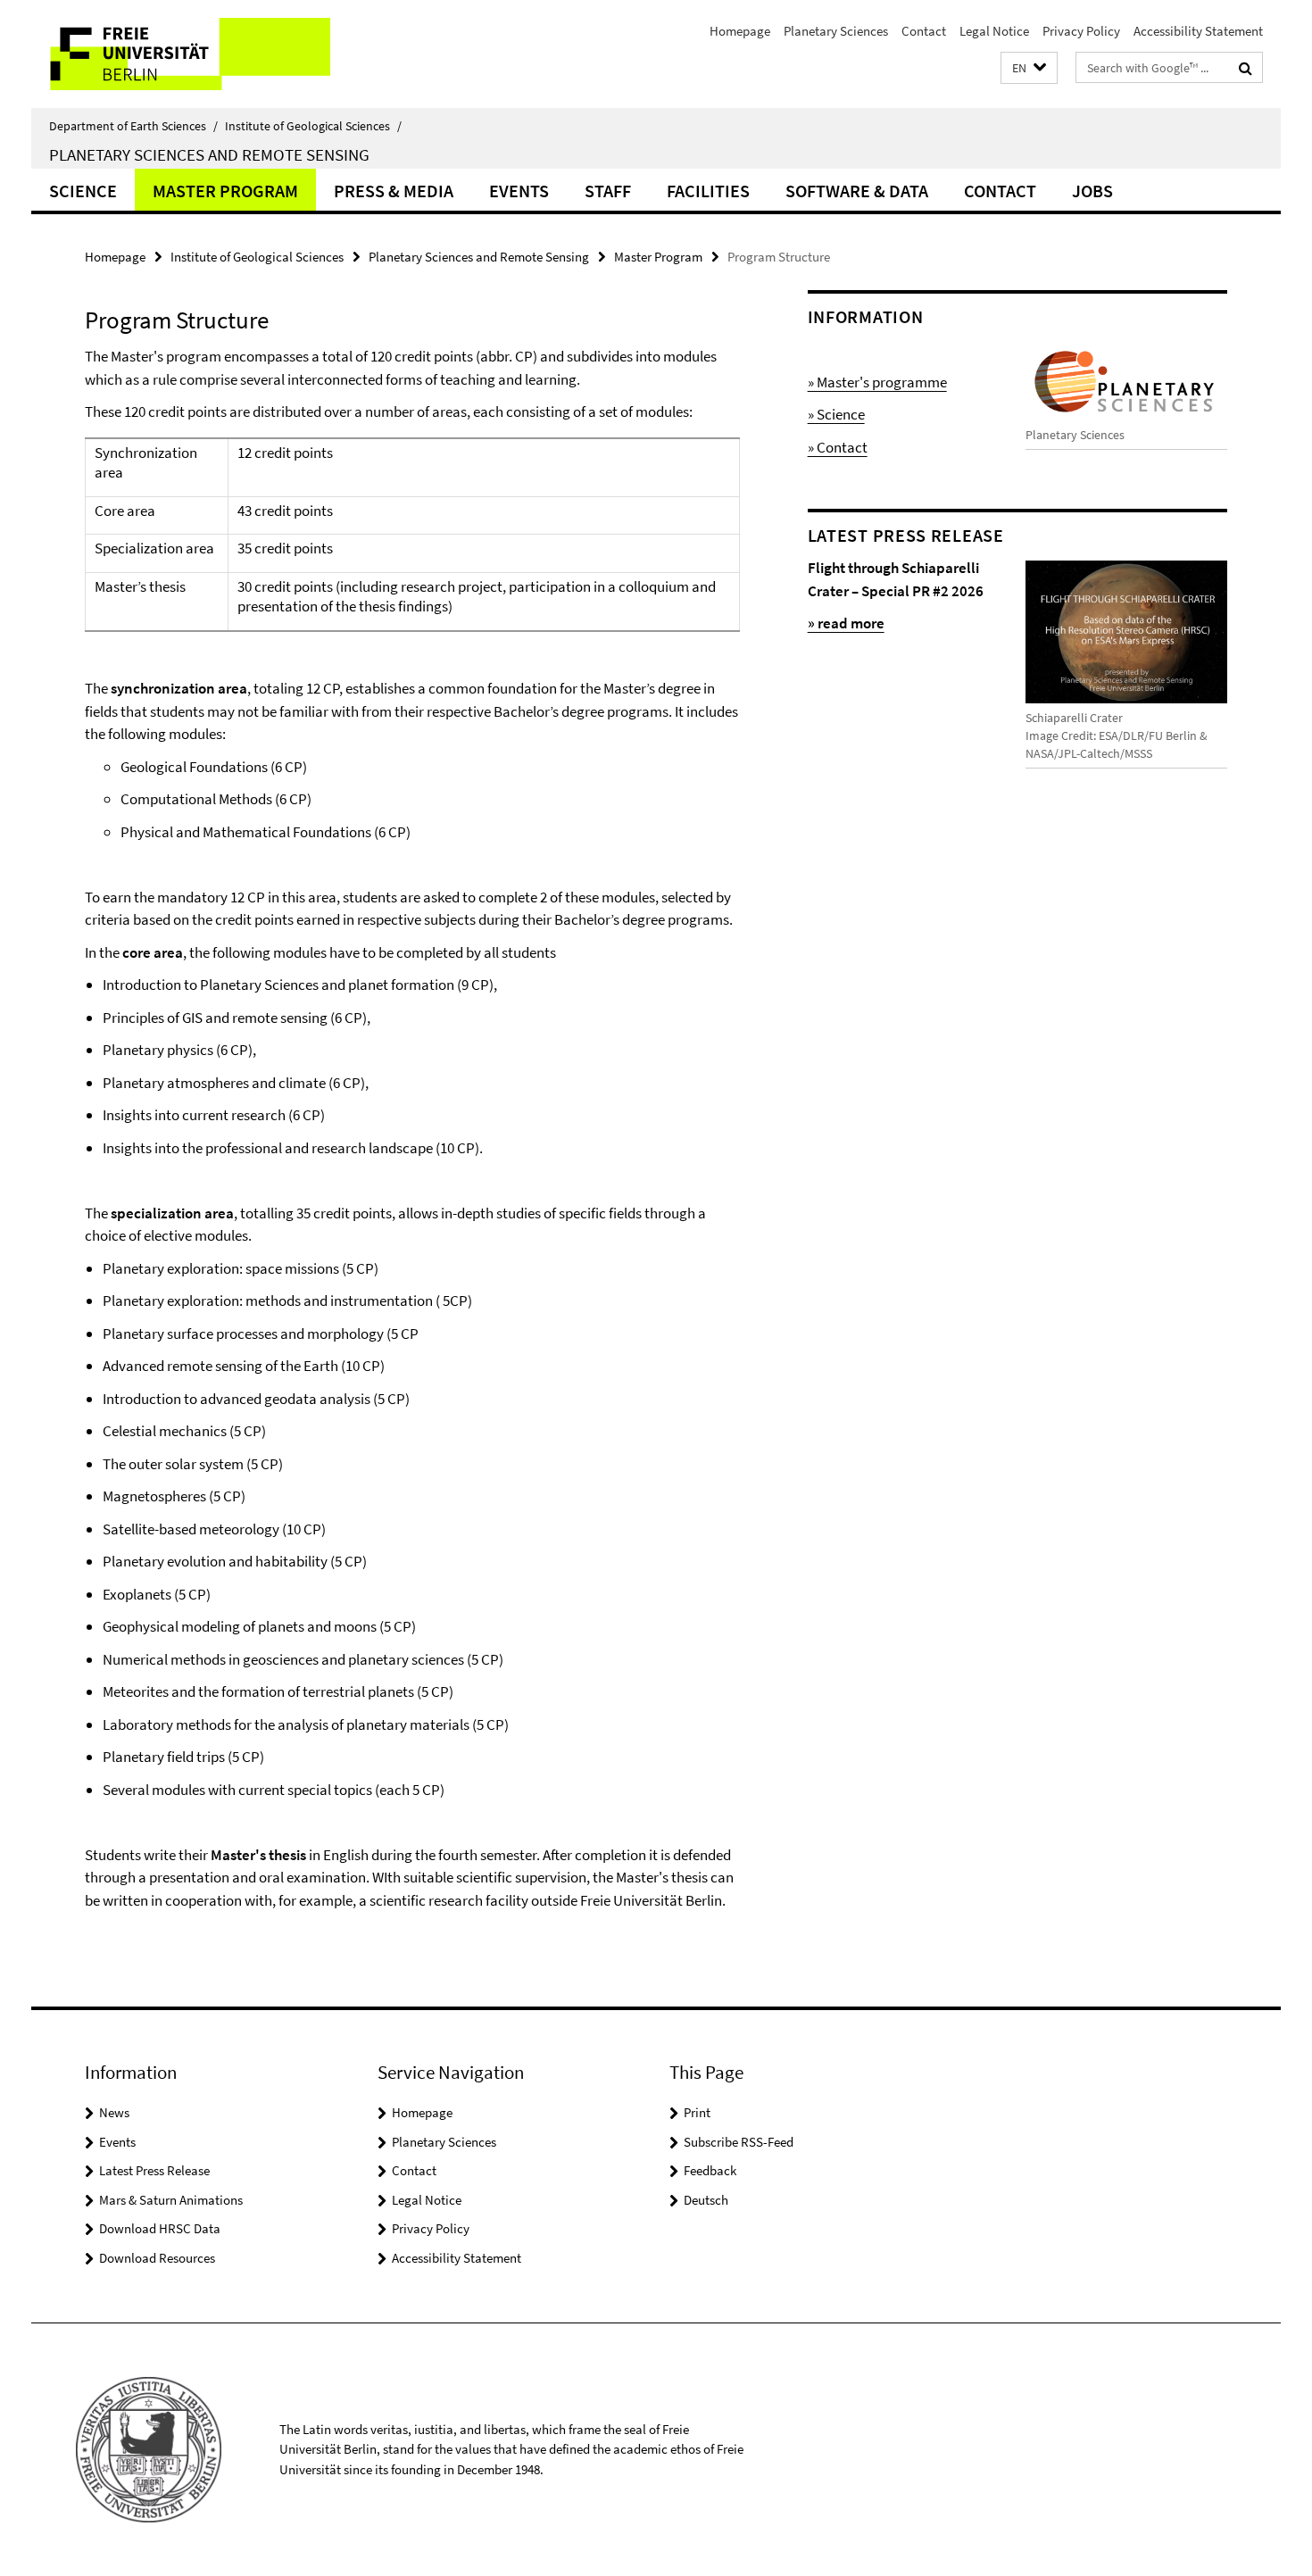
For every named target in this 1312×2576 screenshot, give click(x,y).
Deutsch (706, 2200)
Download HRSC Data (160, 2228)
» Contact (838, 447)
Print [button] (697, 2112)
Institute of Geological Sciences (313, 126)
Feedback (710, 2170)
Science (83, 191)
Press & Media (394, 191)
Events (519, 191)
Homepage (740, 31)
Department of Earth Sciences (133, 126)
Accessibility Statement (1198, 31)
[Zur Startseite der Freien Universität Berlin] (181, 54)
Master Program (225, 191)
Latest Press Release (154, 2170)
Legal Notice (994, 31)
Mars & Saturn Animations (171, 2200)
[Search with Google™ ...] (1246, 68)
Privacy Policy (1081, 31)
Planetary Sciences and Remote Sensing (209, 154)
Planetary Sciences (836, 31)
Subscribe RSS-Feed (739, 2142)
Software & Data (857, 191)
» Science (836, 414)
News (114, 2112)
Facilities (708, 191)
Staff (608, 191)
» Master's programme (877, 382)
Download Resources (157, 2258)
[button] (1029, 68)
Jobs (1092, 191)
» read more (846, 623)
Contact (924, 31)
